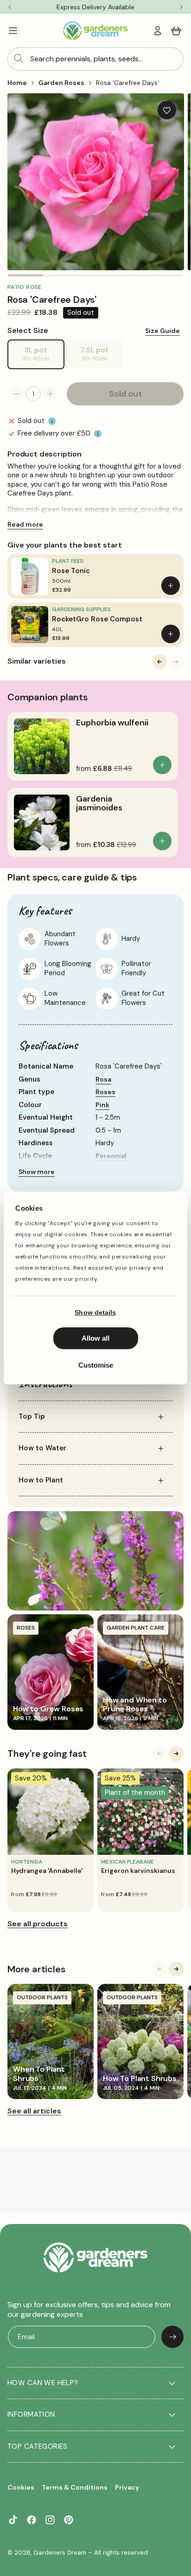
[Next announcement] (181, 7)
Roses (105, 1092)
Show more (37, 1172)
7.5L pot (102, 357)
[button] (13, 31)
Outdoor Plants (42, 1997)
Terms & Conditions (75, 2487)
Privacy (127, 2487)
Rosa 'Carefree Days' (127, 83)
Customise (96, 1365)
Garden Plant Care (136, 1628)
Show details (95, 1312)
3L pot (44, 357)
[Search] (19, 59)
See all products (38, 1924)
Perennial (111, 1156)
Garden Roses (61, 83)
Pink (102, 1105)
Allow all (95, 1338)
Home (17, 83)
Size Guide (162, 331)
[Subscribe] (172, 2337)
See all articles (34, 2111)
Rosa (103, 1079)
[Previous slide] (159, 662)
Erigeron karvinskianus (138, 1871)
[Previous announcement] (10, 7)
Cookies (21, 2487)
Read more (25, 524)
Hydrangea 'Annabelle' (47, 1871)
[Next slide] (176, 662)
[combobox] (95, 59)
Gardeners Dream (60, 2553)
